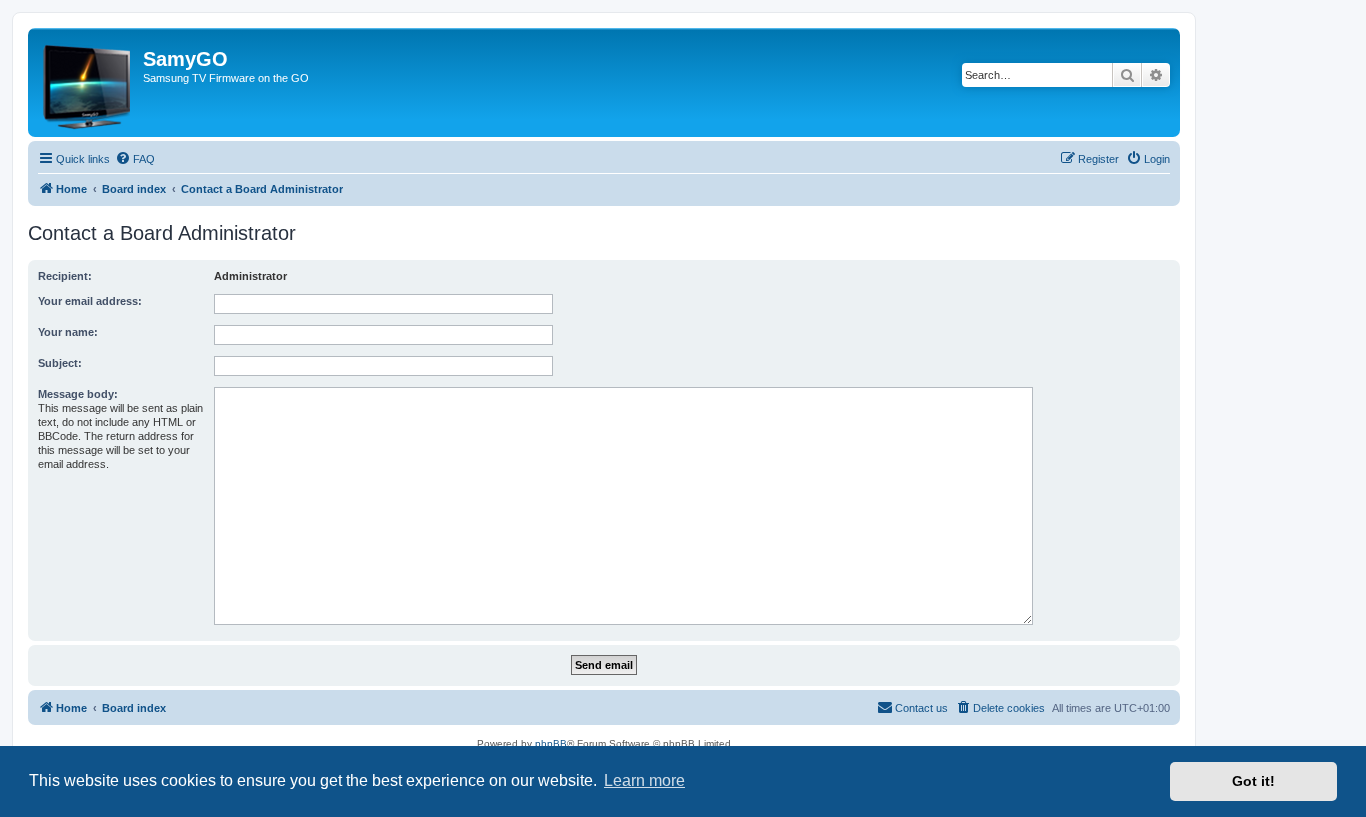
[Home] (88, 82)
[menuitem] (135, 159)
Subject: (60, 363)
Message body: (78, 394)
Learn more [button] (644, 780)
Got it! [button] (1253, 781)
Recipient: (65, 276)
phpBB (551, 743)
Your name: (68, 332)
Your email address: (90, 301)
